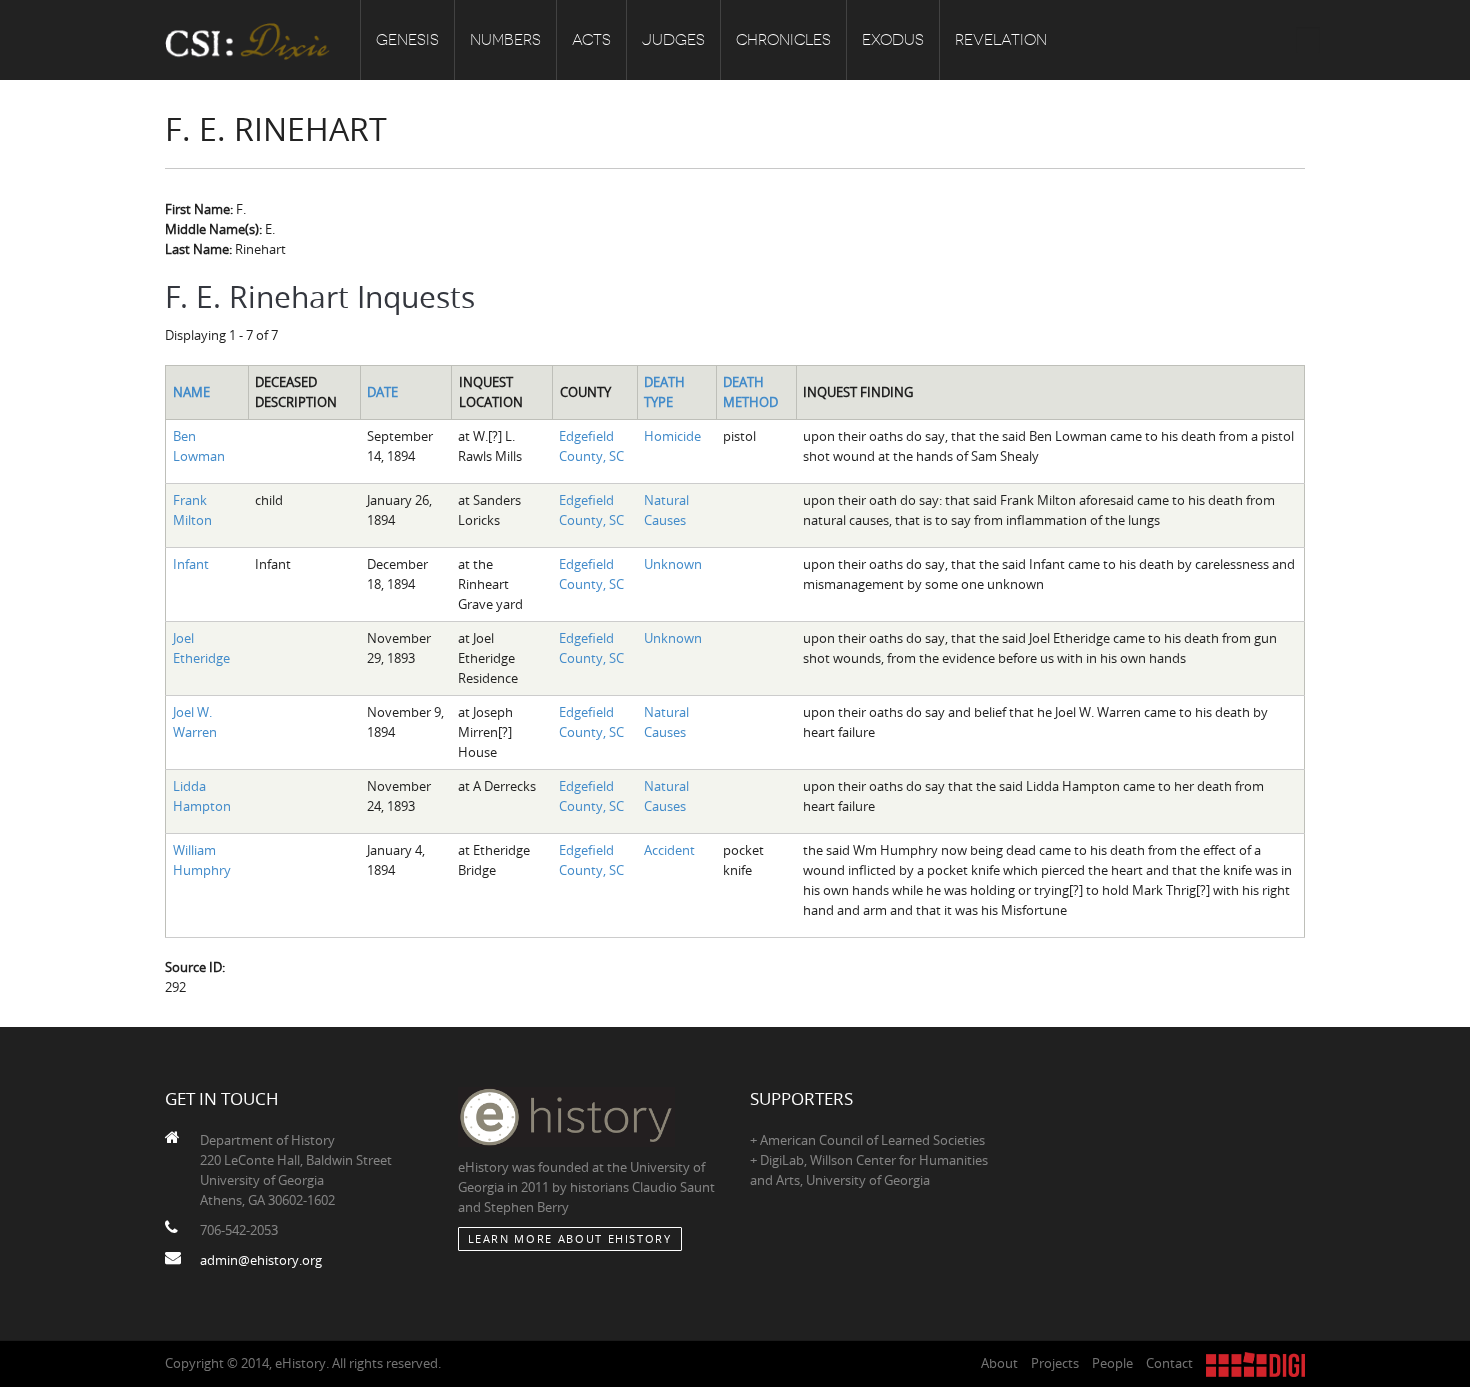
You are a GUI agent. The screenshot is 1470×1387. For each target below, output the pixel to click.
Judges (673, 40)
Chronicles (783, 40)
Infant (191, 564)
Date (382, 392)
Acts (591, 40)
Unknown (673, 564)
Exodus (893, 40)
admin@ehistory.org (261, 1260)
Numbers (505, 40)
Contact (1169, 1363)
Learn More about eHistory (570, 1238)
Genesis (407, 40)
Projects (1055, 1363)
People (1112, 1363)
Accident (669, 850)
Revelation (1001, 40)
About (999, 1363)
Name (191, 392)
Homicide (672, 436)
